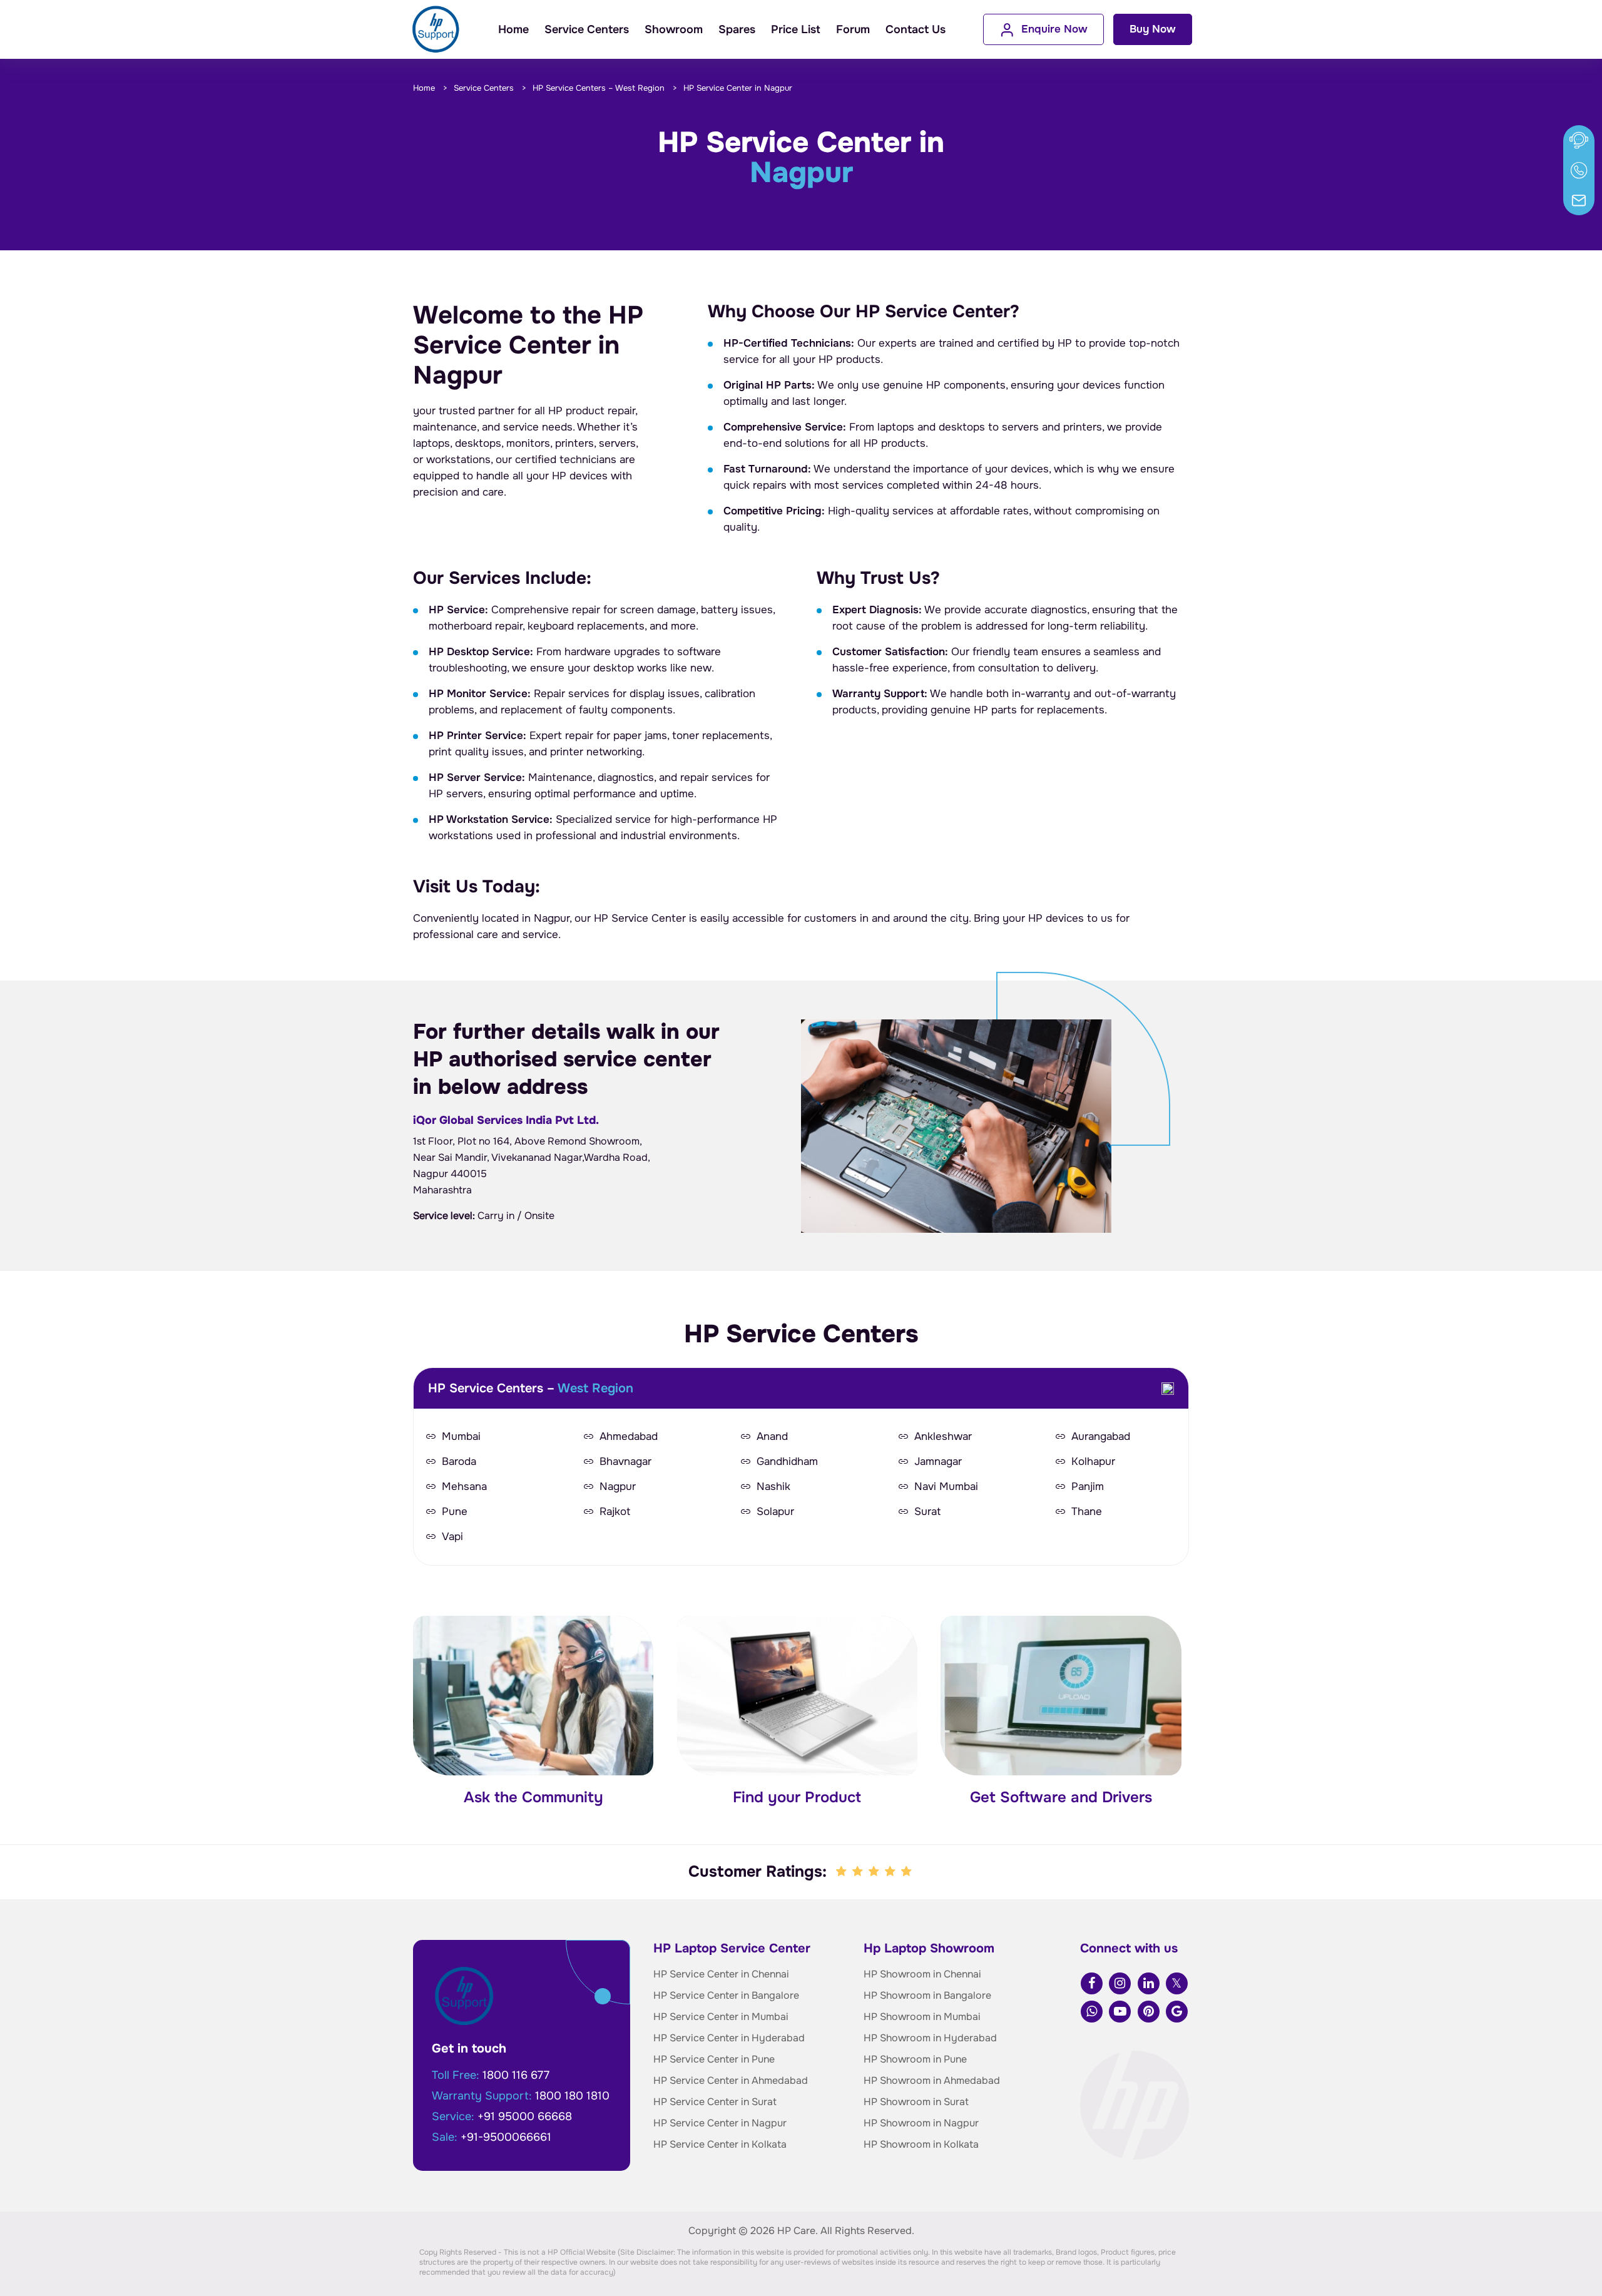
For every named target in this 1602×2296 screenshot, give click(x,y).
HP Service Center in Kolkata (720, 2144)
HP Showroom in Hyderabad (930, 2038)
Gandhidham (787, 1462)
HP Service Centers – (599, 88)
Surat (927, 1512)
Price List (796, 29)
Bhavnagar (625, 1462)
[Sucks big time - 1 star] (842, 1872)
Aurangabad (1101, 1437)
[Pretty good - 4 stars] (891, 1872)
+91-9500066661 (506, 2137)
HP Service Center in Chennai (721, 1974)
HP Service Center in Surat (715, 2102)
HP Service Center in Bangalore (726, 1995)
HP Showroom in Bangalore (927, 1995)
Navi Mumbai (946, 1487)
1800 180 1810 (572, 2096)
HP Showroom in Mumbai (922, 2017)
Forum (853, 29)
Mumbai (461, 1437)
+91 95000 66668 (525, 2116)
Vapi (452, 1537)
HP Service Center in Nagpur (720, 2123)
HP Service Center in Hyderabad (729, 2038)
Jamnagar (938, 1462)
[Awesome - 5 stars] (907, 1872)
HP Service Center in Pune (714, 2059)
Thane (1087, 1512)
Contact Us (916, 29)
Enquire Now (1054, 29)
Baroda (459, 1462)
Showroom (674, 29)
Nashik (773, 1487)
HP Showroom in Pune (915, 2059)
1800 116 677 (516, 2075)
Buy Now (1153, 29)
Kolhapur (1093, 1462)
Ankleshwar (943, 1437)
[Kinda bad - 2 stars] (859, 1872)
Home (513, 29)
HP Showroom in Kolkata (921, 2144)
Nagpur (618, 1487)
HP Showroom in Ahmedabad (932, 2080)
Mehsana (464, 1487)
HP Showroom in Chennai (922, 1974)
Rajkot (615, 1512)
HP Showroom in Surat (916, 2102)
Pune (455, 1512)
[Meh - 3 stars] (875, 1872)
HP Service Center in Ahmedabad (731, 2080)
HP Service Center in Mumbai (721, 2017)
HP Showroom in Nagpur (921, 2123)
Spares (737, 29)
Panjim (1088, 1487)
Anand (772, 1437)
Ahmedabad (629, 1437)
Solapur (775, 1512)
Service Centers (587, 29)
